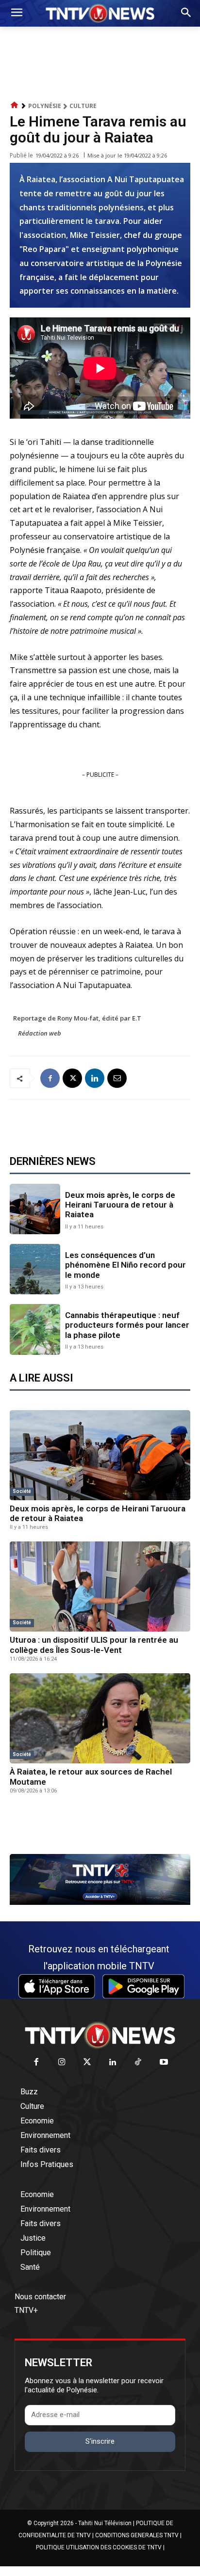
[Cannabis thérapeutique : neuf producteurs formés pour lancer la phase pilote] (35, 1329)
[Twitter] (88, 2063)
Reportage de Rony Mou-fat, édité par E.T (77, 1018)
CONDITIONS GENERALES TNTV (137, 2535)
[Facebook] (50, 1078)
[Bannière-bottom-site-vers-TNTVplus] (100, 1902)
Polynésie (45, 106)
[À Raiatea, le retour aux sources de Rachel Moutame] (100, 1718)
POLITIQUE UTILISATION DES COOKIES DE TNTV (99, 2547)
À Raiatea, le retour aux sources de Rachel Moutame (91, 1776)
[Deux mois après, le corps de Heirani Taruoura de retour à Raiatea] (35, 1209)
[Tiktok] (139, 2063)
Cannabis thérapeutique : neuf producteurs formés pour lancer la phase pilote (127, 1325)
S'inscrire (100, 2441)
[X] (72, 1078)
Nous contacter (40, 2297)
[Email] (117, 1078)
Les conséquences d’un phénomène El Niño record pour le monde (125, 1265)
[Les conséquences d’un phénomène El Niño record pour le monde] (35, 1269)
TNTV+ (26, 2310)
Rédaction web (40, 1033)
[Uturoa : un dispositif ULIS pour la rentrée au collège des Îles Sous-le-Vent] (100, 1586)
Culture (83, 106)
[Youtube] (164, 2063)
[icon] (15, 105)
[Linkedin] (95, 1078)
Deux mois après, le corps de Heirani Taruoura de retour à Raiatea (120, 1205)
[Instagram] (62, 2063)
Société (22, 1491)
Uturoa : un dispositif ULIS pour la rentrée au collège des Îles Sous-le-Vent (94, 1645)
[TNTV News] (100, 2035)
